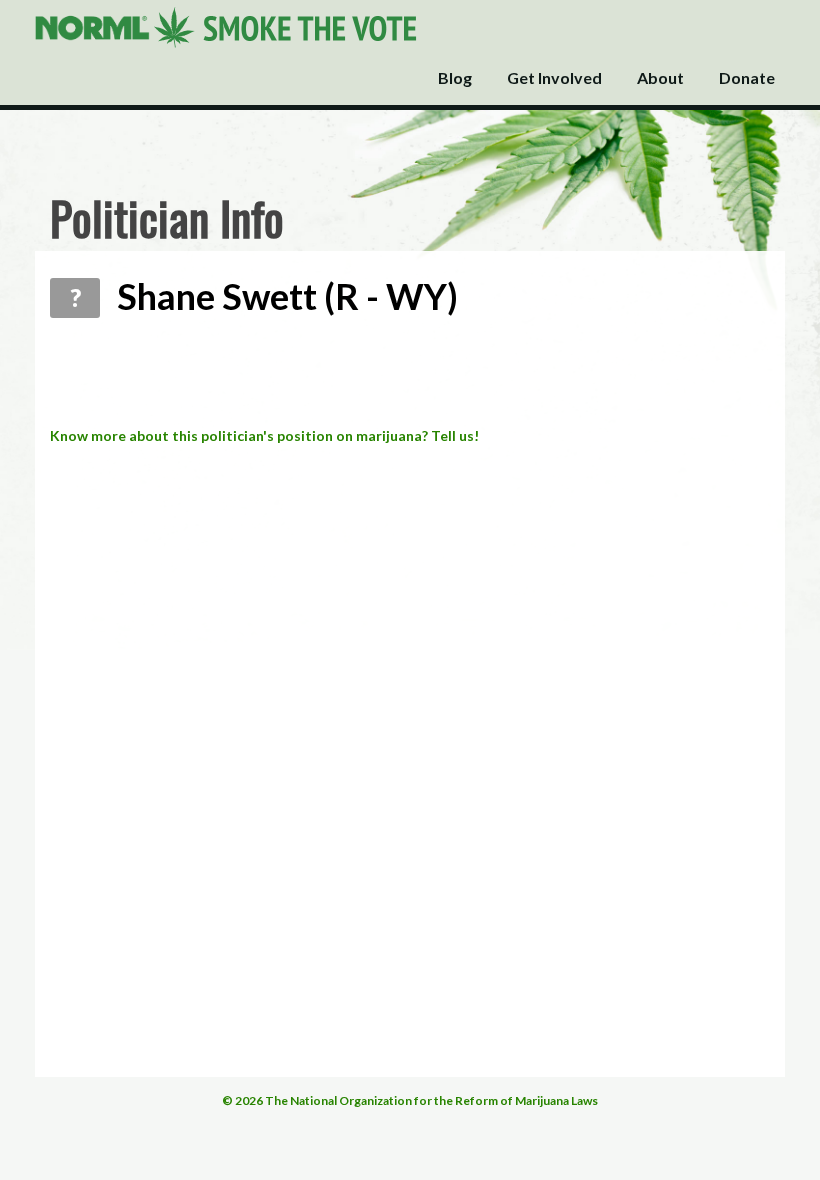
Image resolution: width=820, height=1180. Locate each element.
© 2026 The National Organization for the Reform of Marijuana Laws (410, 1100)
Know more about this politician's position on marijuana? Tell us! (264, 435)
